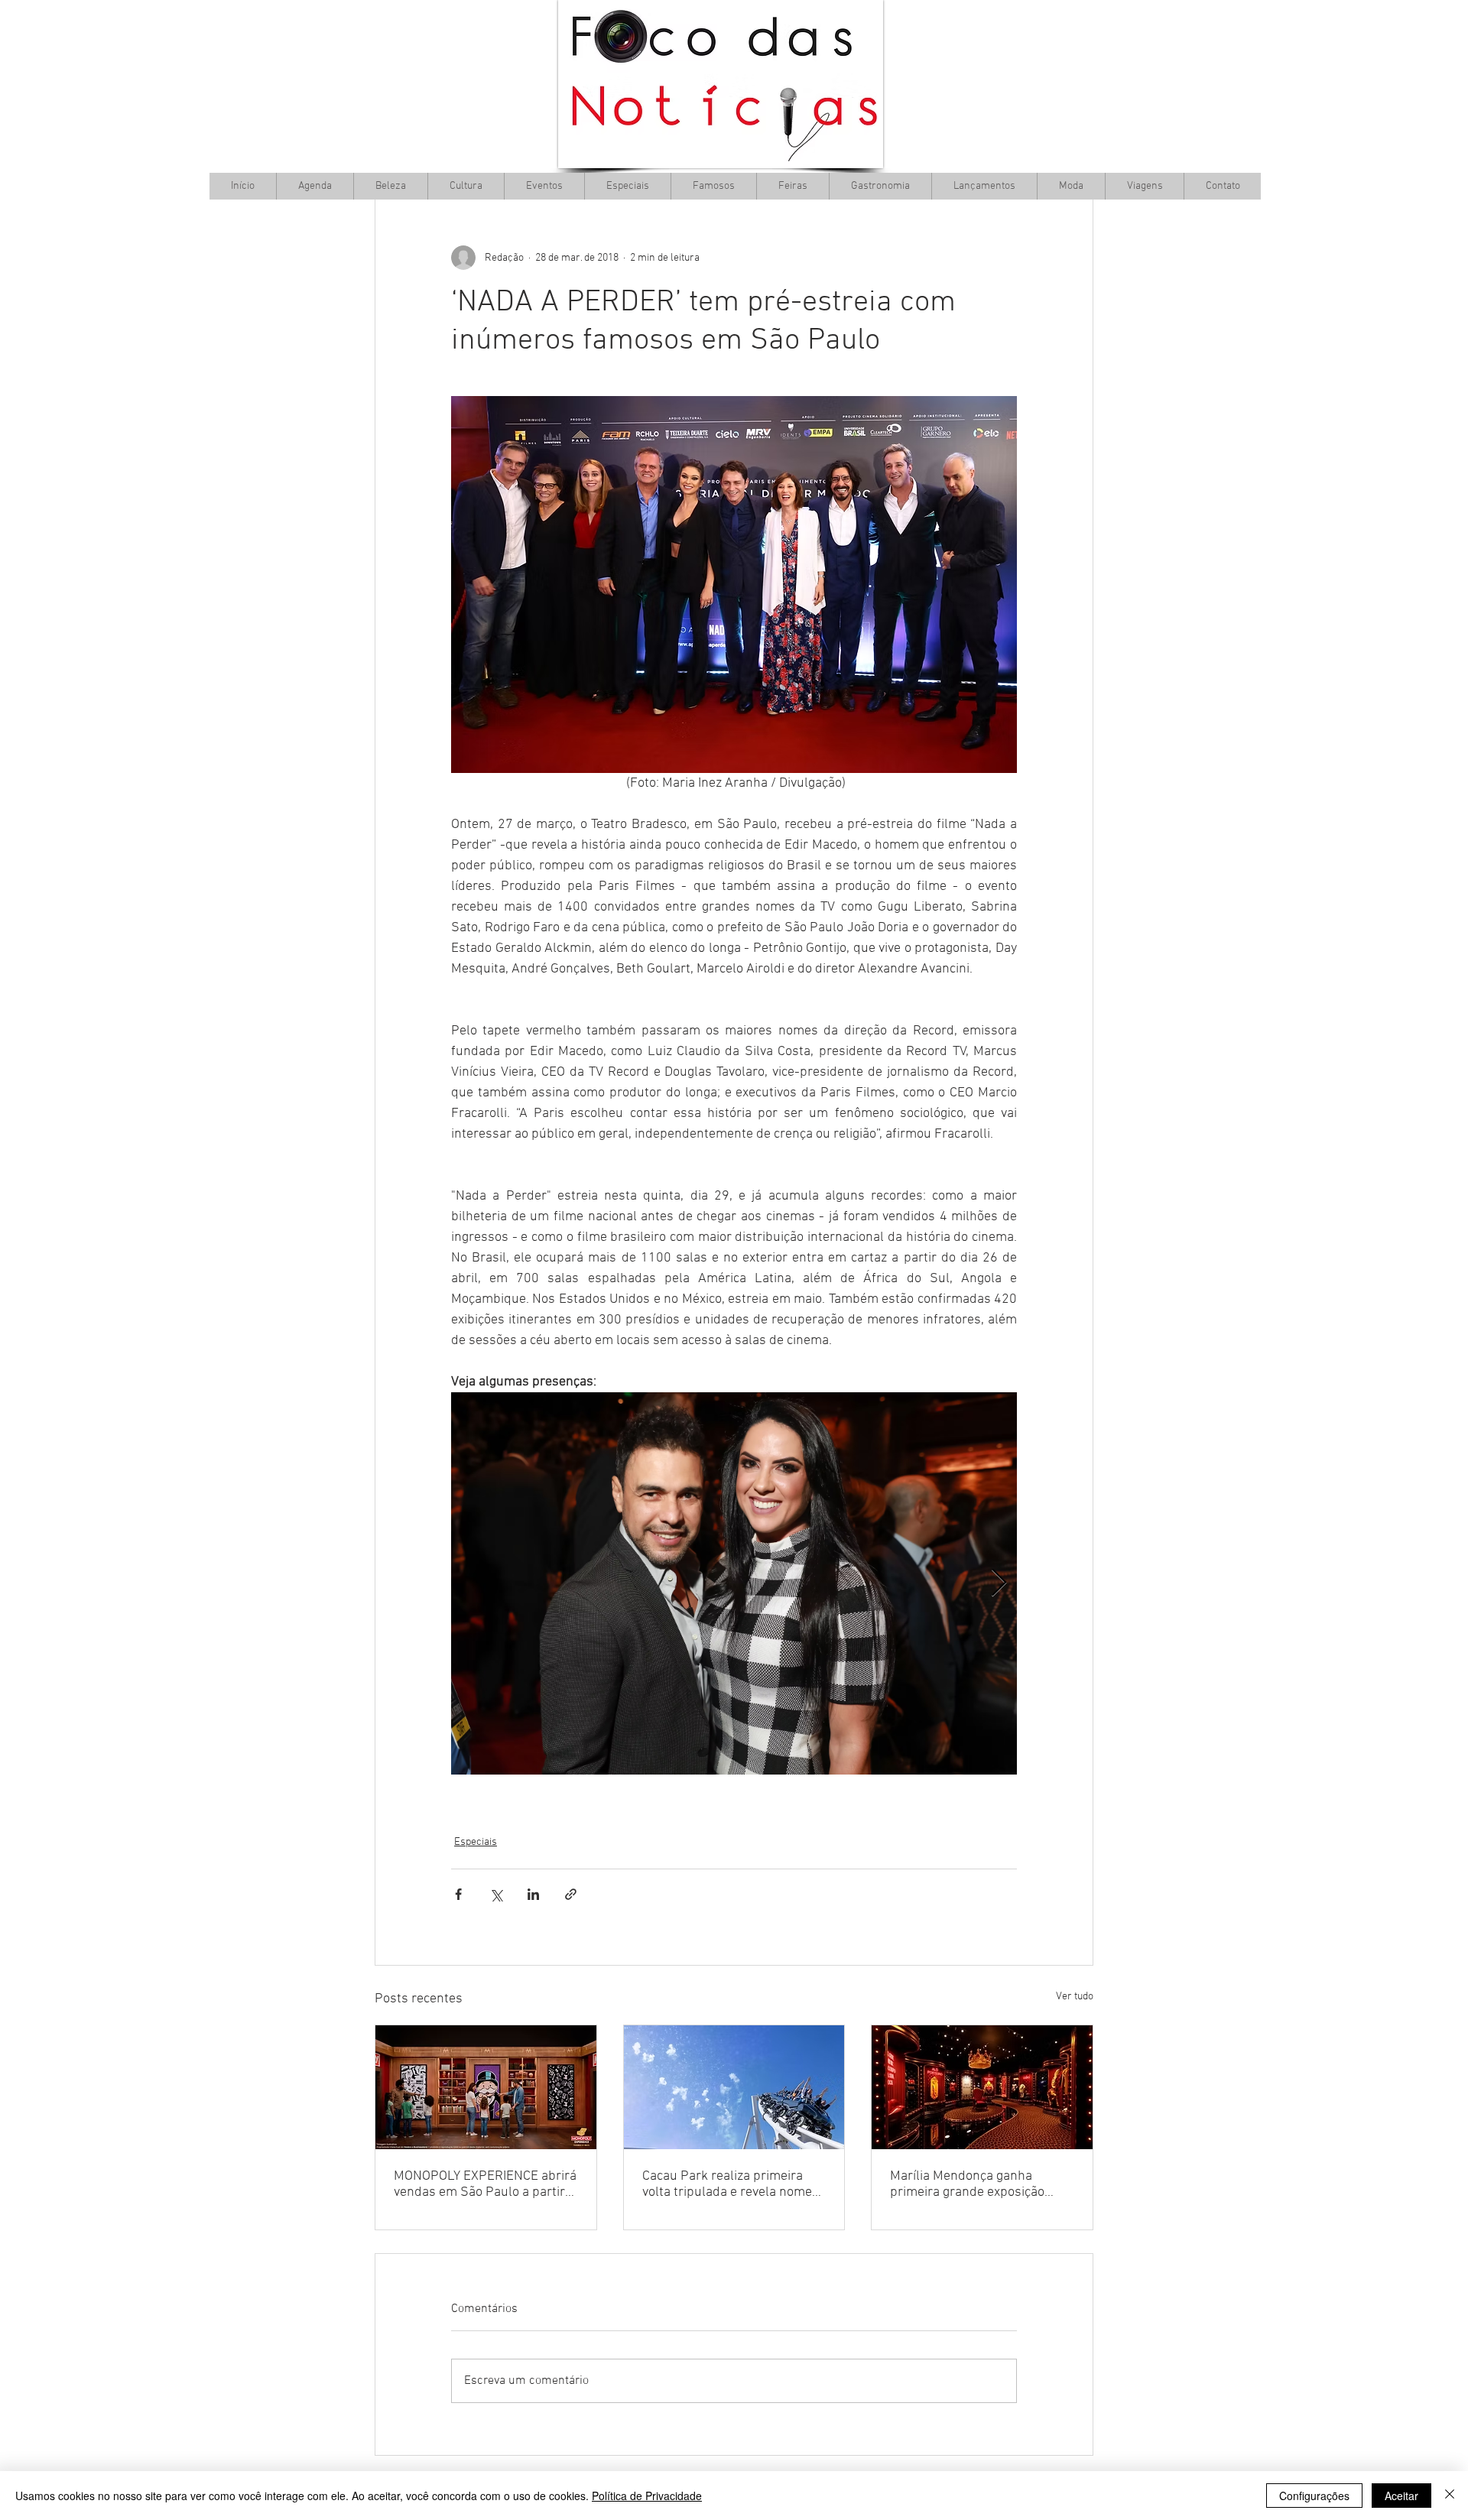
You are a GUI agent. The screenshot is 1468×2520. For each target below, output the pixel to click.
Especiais (476, 1842)
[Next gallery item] (999, 1584)
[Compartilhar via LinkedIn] (533, 1894)
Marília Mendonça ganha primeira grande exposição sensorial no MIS (967, 2184)
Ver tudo (1075, 1997)
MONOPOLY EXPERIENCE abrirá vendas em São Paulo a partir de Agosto (485, 2184)
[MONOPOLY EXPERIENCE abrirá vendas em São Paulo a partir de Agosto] (486, 2087)
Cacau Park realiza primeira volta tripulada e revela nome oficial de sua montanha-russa (731, 2184)
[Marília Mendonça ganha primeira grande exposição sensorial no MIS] (982, 2087)
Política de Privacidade (647, 2496)
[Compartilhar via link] (571, 1894)
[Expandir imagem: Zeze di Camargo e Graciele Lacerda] (734, 1583)
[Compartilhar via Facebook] (458, 1894)
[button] (466, 186)
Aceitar (1401, 2496)
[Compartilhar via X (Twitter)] (496, 1894)
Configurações (1314, 2496)
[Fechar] (1450, 2496)
